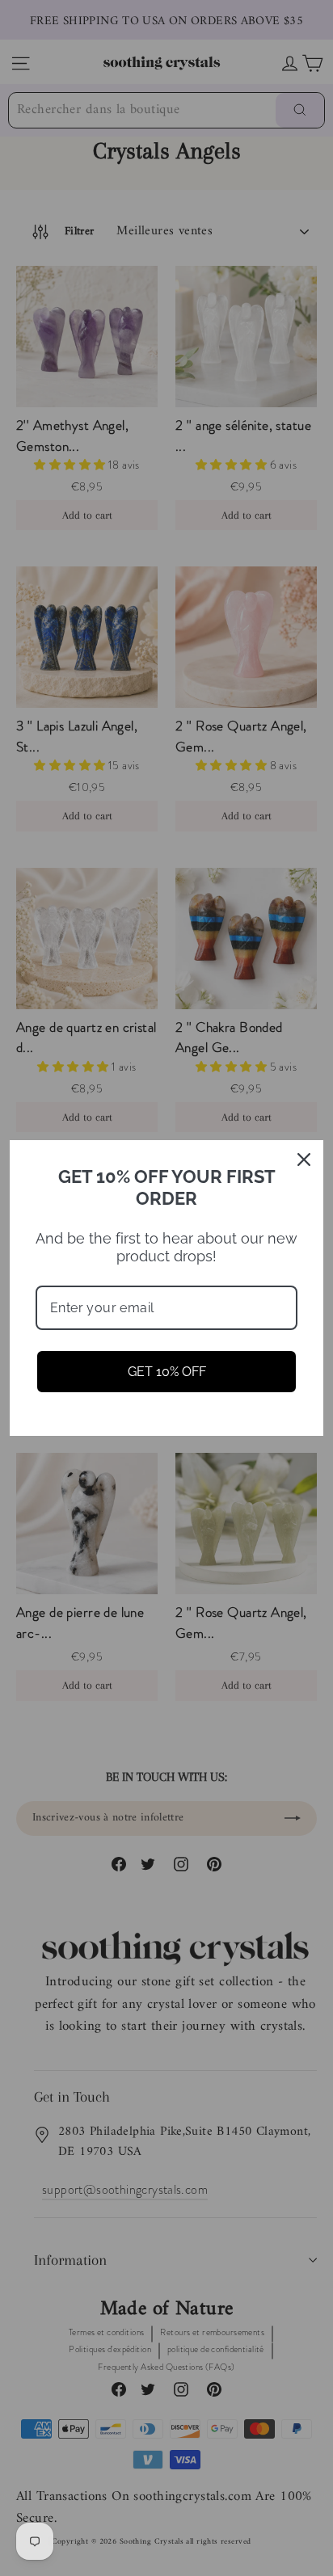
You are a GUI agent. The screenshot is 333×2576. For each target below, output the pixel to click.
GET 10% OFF (167, 1372)
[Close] (304, 1160)
